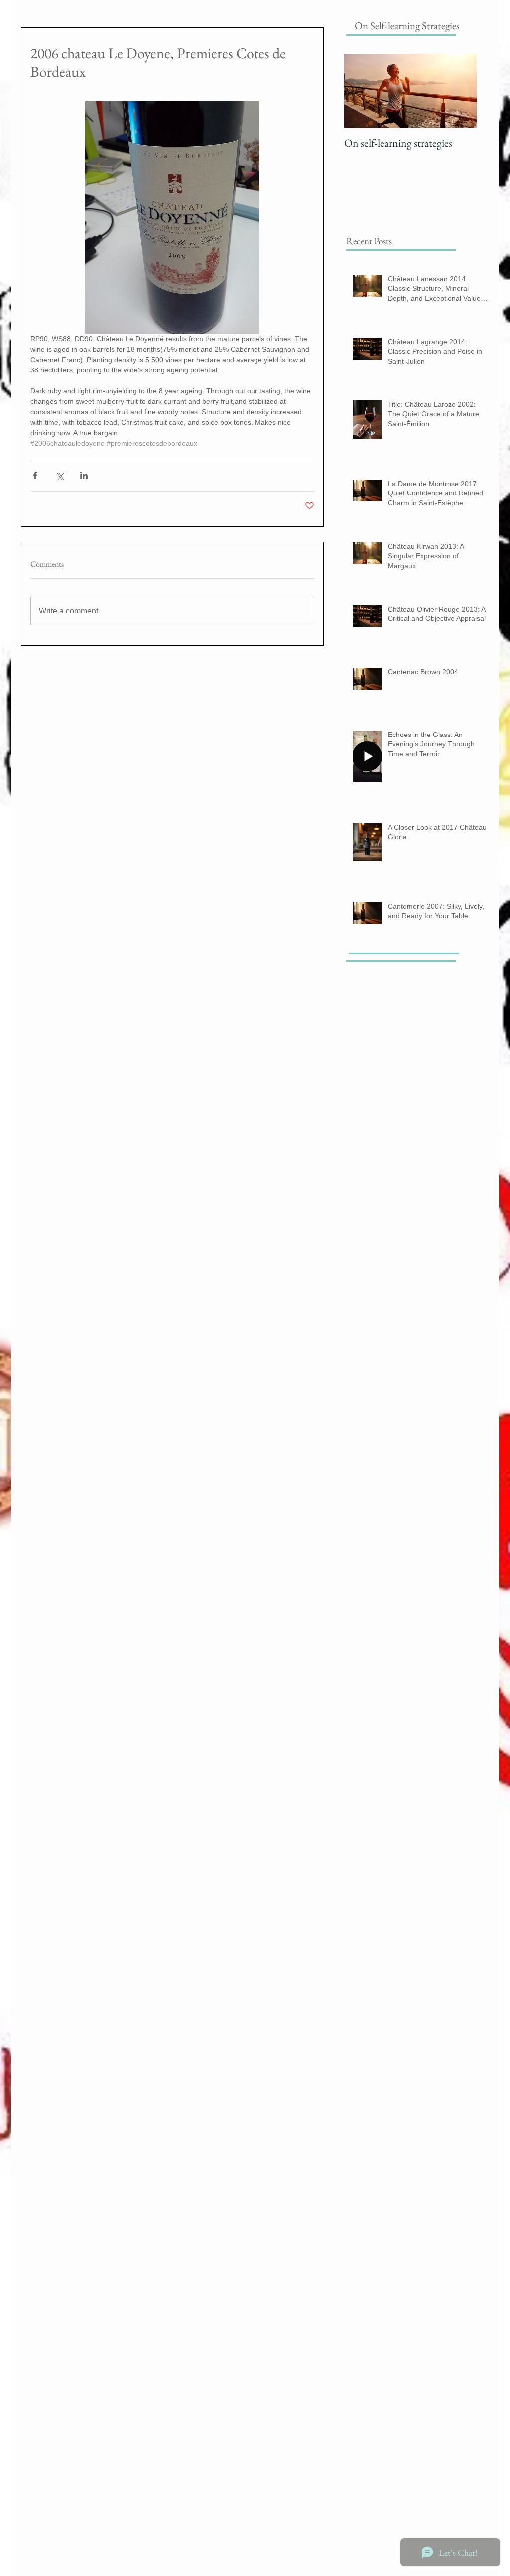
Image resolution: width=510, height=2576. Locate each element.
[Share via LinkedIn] (84, 475)
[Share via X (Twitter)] (60, 475)
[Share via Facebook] (35, 475)
